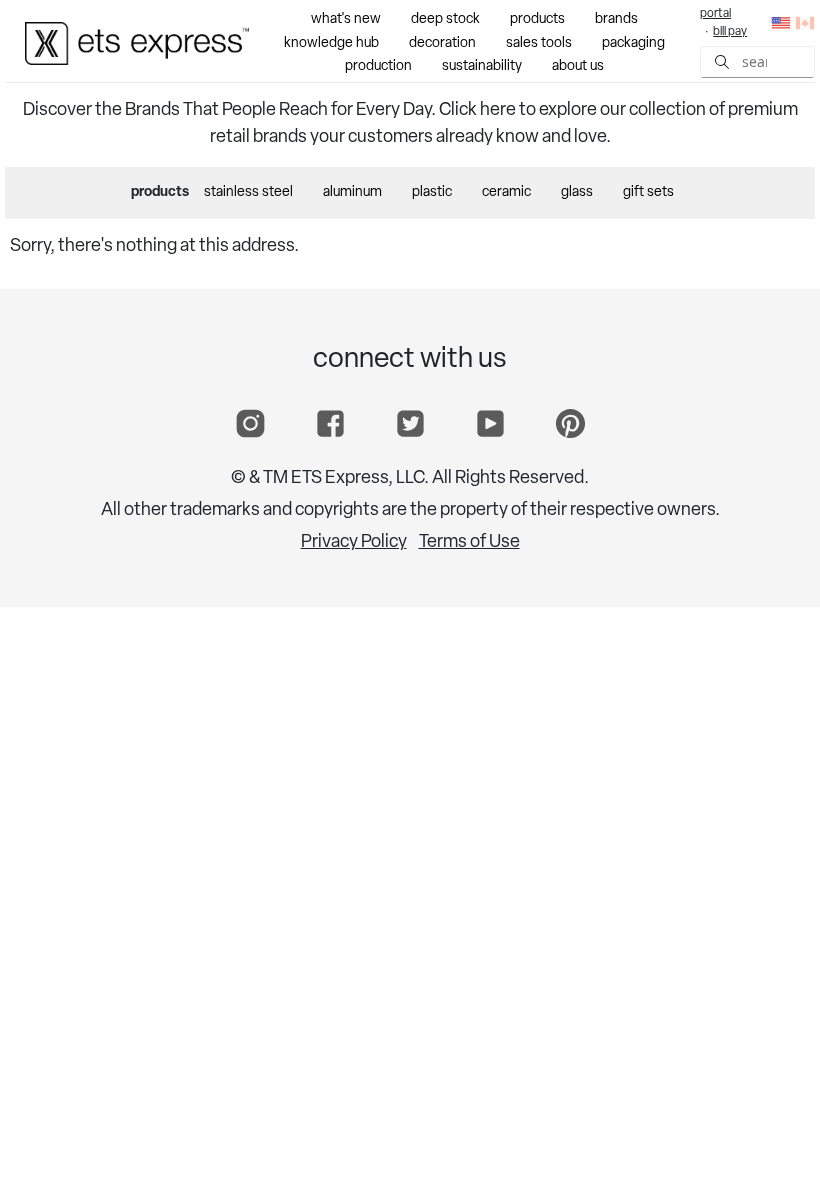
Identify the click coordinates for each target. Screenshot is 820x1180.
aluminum (352, 192)
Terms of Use (469, 543)
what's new (346, 19)
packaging (633, 43)
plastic (432, 192)
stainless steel (248, 192)
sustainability (482, 66)
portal (715, 14)
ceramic (506, 192)
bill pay (730, 32)
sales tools (539, 43)
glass (577, 192)
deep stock (445, 19)
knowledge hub (331, 43)
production (378, 66)
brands (616, 19)
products (537, 19)
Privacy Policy (354, 543)
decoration (442, 43)
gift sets (648, 192)
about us (578, 66)
